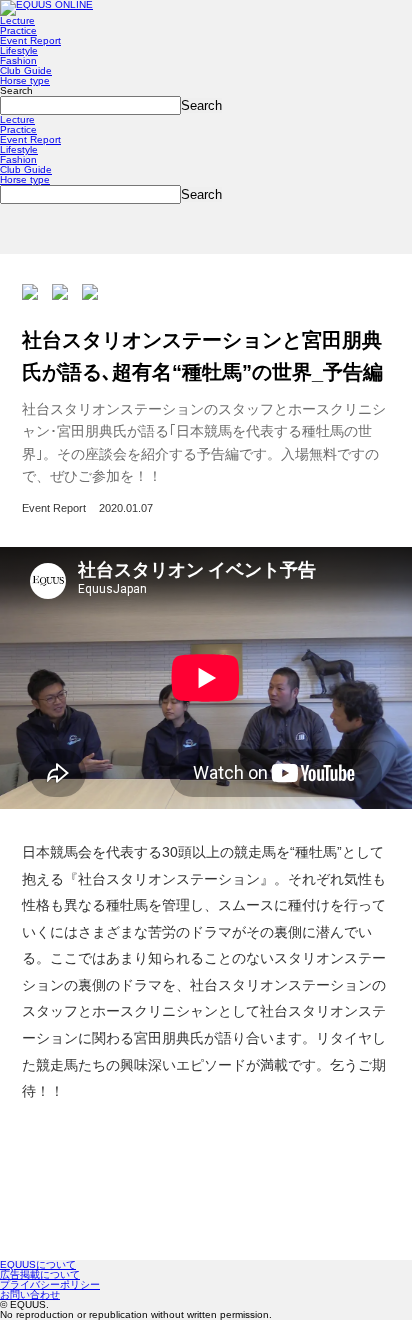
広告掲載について (40, 1274)
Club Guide (26, 70)
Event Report (30, 40)
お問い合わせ (30, 1294)
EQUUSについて (38, 1264)
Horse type (25, 80)
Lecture (17, 20)
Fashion (18, 60)
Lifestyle (19, 50)
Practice (18, 30)
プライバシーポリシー (50, 1284)
